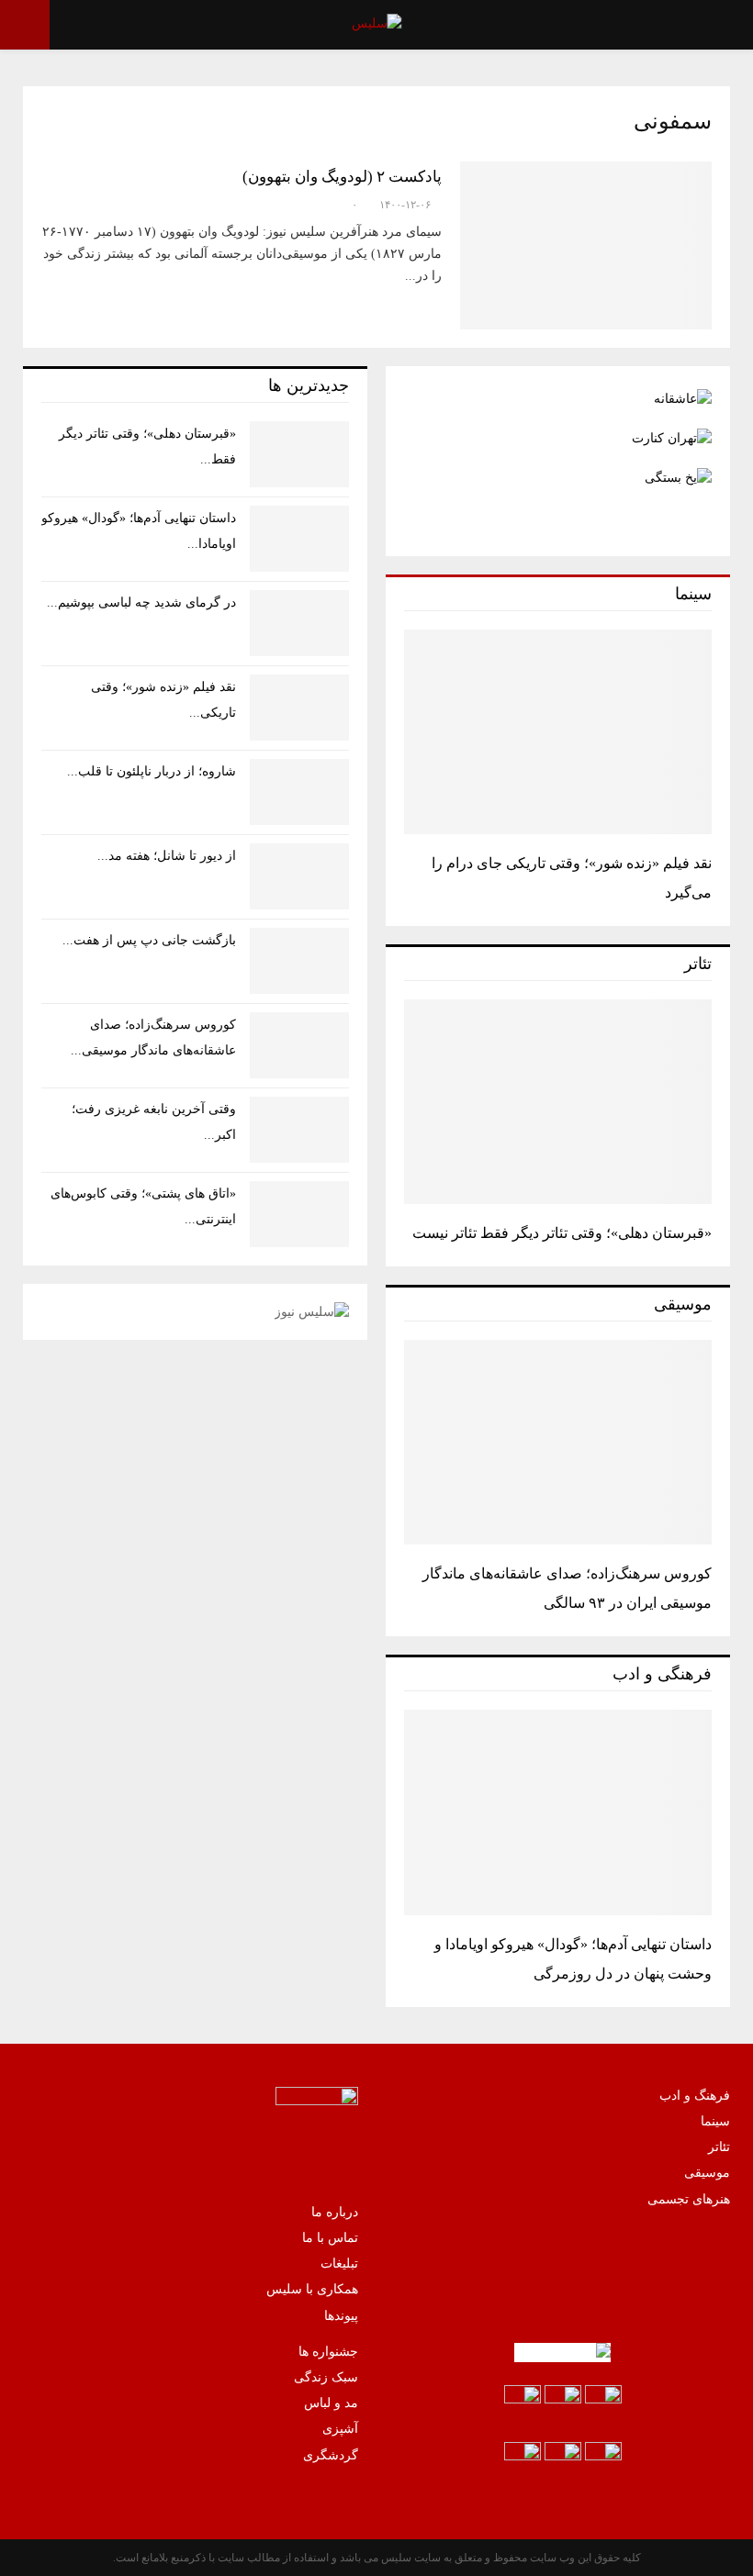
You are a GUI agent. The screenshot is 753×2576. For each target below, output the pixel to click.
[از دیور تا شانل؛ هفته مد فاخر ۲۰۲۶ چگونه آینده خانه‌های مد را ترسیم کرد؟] (299, 876)
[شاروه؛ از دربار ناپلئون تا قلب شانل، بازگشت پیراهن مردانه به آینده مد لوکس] (299, 792)
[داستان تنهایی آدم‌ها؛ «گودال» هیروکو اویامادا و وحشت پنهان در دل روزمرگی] (558, 1812)
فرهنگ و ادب (695, 2096)
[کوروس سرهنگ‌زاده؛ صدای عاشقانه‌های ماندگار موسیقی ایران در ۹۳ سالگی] (558, 1442)
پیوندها (341, 2316)
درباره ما (335, 2212)
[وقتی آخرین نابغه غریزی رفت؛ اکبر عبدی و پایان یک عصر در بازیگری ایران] (299, 1130)
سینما (715, 2121)
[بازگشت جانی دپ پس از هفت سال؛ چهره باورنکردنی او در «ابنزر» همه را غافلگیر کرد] (299, 961)
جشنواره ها (328, 2352)
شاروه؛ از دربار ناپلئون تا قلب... (152, 771)
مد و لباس (331, 2403)
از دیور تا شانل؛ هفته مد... (167, 856)
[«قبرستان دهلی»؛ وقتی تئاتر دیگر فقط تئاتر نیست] (558, 1102)
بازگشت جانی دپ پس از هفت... (149, 940)
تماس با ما (330, 2238)
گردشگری (331, 2455)
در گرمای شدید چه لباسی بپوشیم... (141, 602)
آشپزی (340, 2429)
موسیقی (707, 2173)
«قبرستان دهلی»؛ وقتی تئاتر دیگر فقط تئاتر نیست (562, 1233)
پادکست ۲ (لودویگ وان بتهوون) (342, 177)
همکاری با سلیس (312, 2289)
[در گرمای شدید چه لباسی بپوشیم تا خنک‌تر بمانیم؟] (299, 623)
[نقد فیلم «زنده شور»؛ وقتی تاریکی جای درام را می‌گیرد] (558, 732)
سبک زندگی (326, 2377)
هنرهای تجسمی (689, 2199)
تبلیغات (339, 2264)
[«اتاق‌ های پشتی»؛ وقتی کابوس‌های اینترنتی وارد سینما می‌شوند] (299, 1214)
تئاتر (719, 2147)
